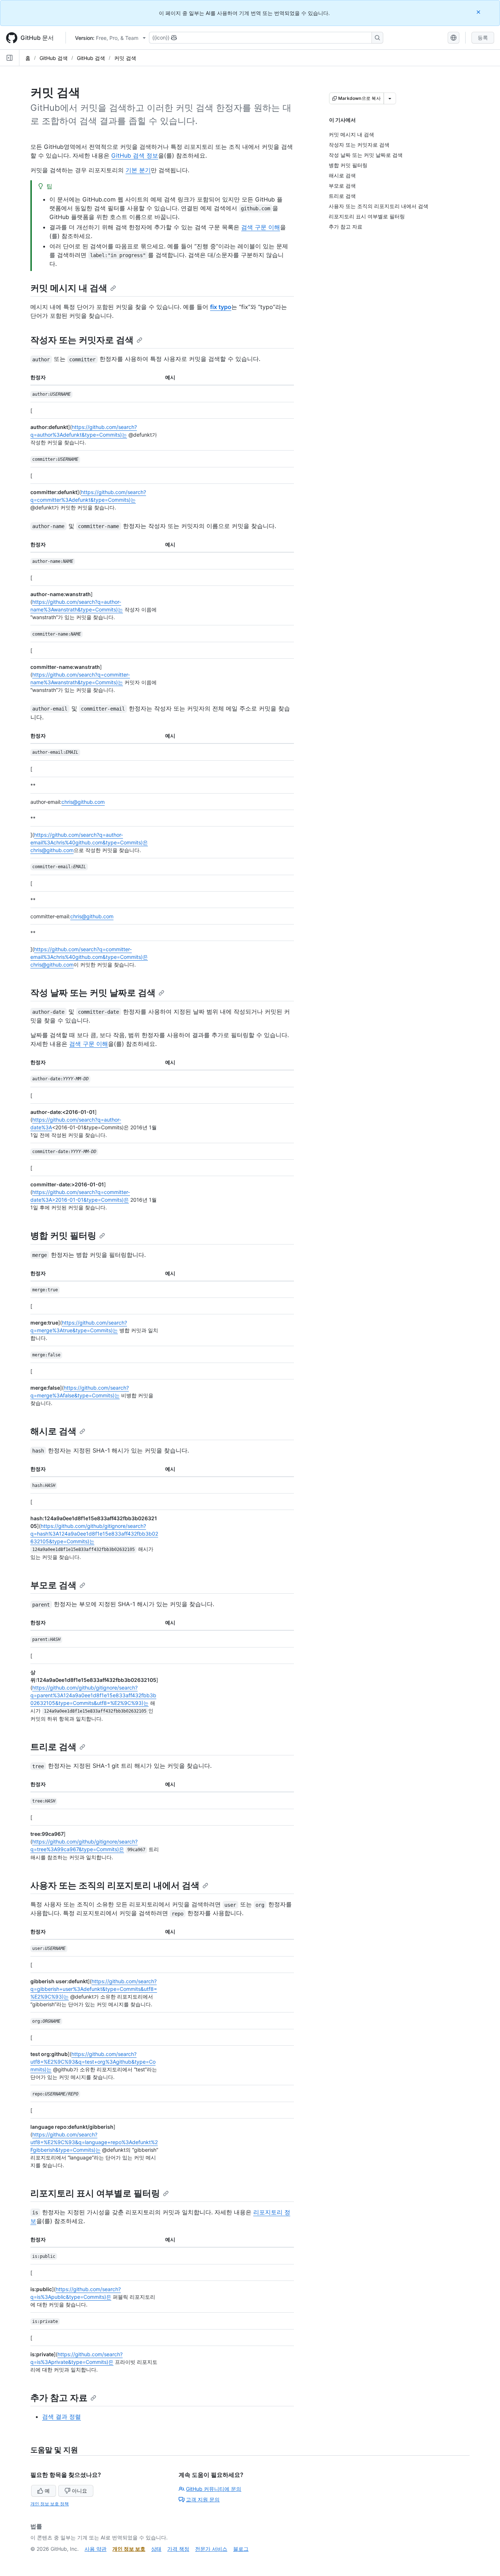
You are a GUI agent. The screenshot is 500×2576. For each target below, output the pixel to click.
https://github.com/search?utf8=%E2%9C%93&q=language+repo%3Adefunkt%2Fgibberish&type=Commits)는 (94, 2142)
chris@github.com (83, 802)
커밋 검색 (125, 58)
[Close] (479, 12)
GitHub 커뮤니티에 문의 (214, 2489)
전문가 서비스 (211, 2549)
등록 (483, 37)
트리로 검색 (53, 1747)
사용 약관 (96, 2549)
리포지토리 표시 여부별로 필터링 (95, 2193)
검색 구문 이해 (261, 227)
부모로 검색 (53, 1585)
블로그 (241, 2549)
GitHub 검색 (54, 58)
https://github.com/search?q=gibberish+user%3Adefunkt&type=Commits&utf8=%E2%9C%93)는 (94, 1989)
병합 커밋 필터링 (63, 1236)
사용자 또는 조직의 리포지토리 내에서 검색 (115, 1885)
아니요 (79, 2491)
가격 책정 (178, 2549)
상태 (156, 2549)
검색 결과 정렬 (61, 2417)
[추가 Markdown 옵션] (390, 98)
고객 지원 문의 (203, 2499)
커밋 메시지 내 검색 (69, 288)
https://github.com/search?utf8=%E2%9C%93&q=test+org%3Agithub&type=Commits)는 (93, 2062)
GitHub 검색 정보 (135, 155)
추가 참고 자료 (59, 2398)
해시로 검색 (53, 1431)
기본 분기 (138, 170)
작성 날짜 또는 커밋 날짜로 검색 (93, 993)
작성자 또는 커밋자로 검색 (82, 340)
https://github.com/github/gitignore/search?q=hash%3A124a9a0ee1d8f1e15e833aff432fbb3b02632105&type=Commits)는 (94, 1534)
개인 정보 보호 (129, 2549)
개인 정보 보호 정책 (50, 2504)
